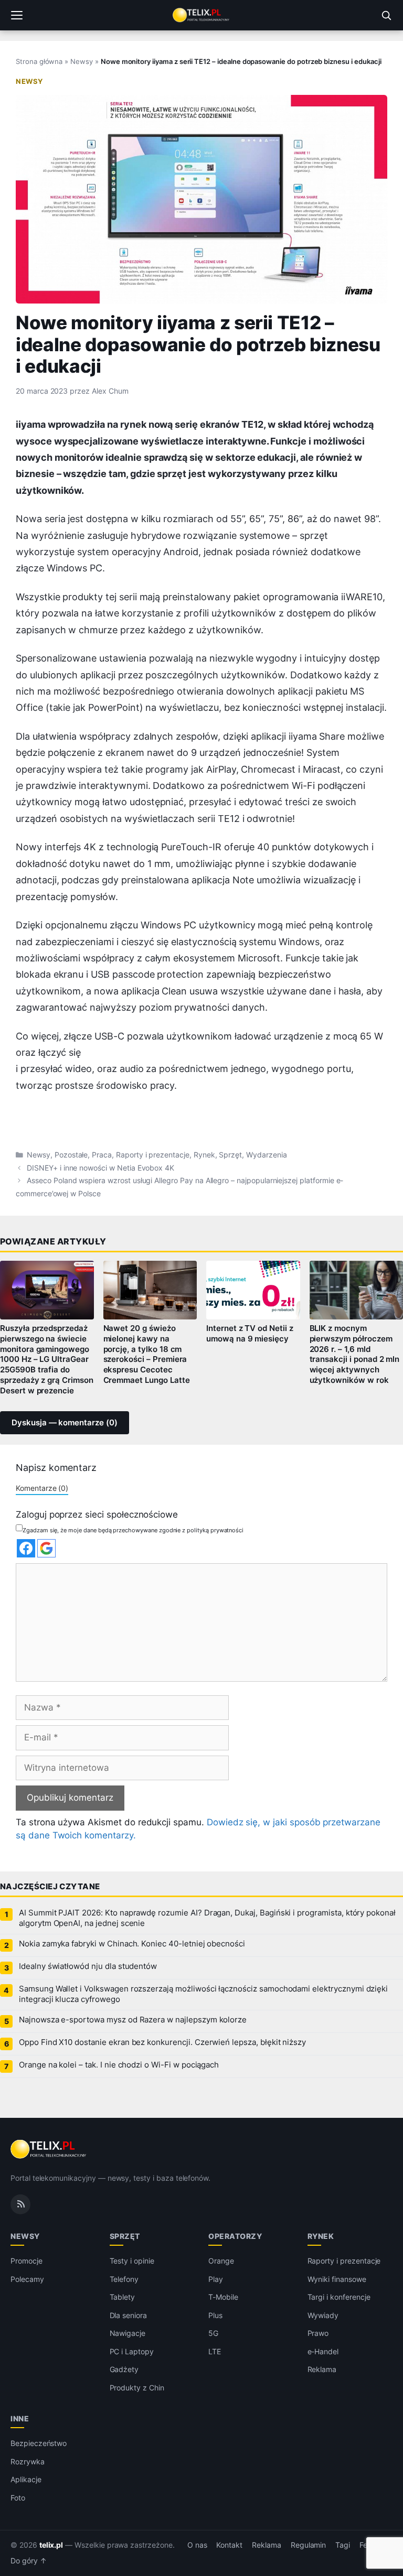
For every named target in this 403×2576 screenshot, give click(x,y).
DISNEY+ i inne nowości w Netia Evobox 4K (100, 1168)
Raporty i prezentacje (153, 1155)
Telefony (124, 2279)
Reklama (322, 2369)
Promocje (26, 2261)
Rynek (204, 1155)
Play (216, 2279)
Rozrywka (28, 2461)
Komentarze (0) (42, 1488)
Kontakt (229, 2545)
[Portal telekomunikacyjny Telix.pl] (201, 15)
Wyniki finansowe (337, 2279)
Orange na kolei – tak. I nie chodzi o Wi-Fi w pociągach (119, 2065)
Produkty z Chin (137, 2388)
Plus (215, 2315)
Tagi (343, 2545)
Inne (20, 2418)
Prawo (318, 2333)
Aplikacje (26, 2479)
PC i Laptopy (132, 2351)
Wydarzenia (267, 1155)
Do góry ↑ (29, 2561)
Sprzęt (230, 1155)
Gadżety (124, 2369)
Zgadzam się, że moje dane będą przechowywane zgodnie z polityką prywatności (133, 1530)
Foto (18, 2498)
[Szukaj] (386, 15)
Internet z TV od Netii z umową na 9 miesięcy (250, 1334)
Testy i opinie (132, 2261)
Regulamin (309, 2545)
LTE (215, 2351)
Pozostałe (71, 1155)
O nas (197, 2545)
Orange (221, 2261)
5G (213, 2333)
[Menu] (17, 15)
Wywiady (323, 2315)
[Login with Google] (46, 1548)
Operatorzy (235, 2236)
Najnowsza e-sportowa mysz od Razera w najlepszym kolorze (133, 2020)
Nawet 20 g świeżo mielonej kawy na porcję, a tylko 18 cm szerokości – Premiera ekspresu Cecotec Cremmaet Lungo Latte (147, 1354)
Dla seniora (128, 2315)
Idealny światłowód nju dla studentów (88, 1966)
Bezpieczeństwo (39, 2443)
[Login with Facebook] (26, 1548)
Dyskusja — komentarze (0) (65, 1423)
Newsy (82, 61)
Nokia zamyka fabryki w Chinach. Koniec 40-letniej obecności (132, 1944)
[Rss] (20, 2204)
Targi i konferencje (339, 2297)
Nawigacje (128, 2333)
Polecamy (27, 2279)
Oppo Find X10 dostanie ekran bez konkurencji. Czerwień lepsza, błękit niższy (162, 2042)
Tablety (123, 2297)
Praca (102, 1155)
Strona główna (39, 61)
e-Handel (323, 2351)
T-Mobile (223, 2297)
